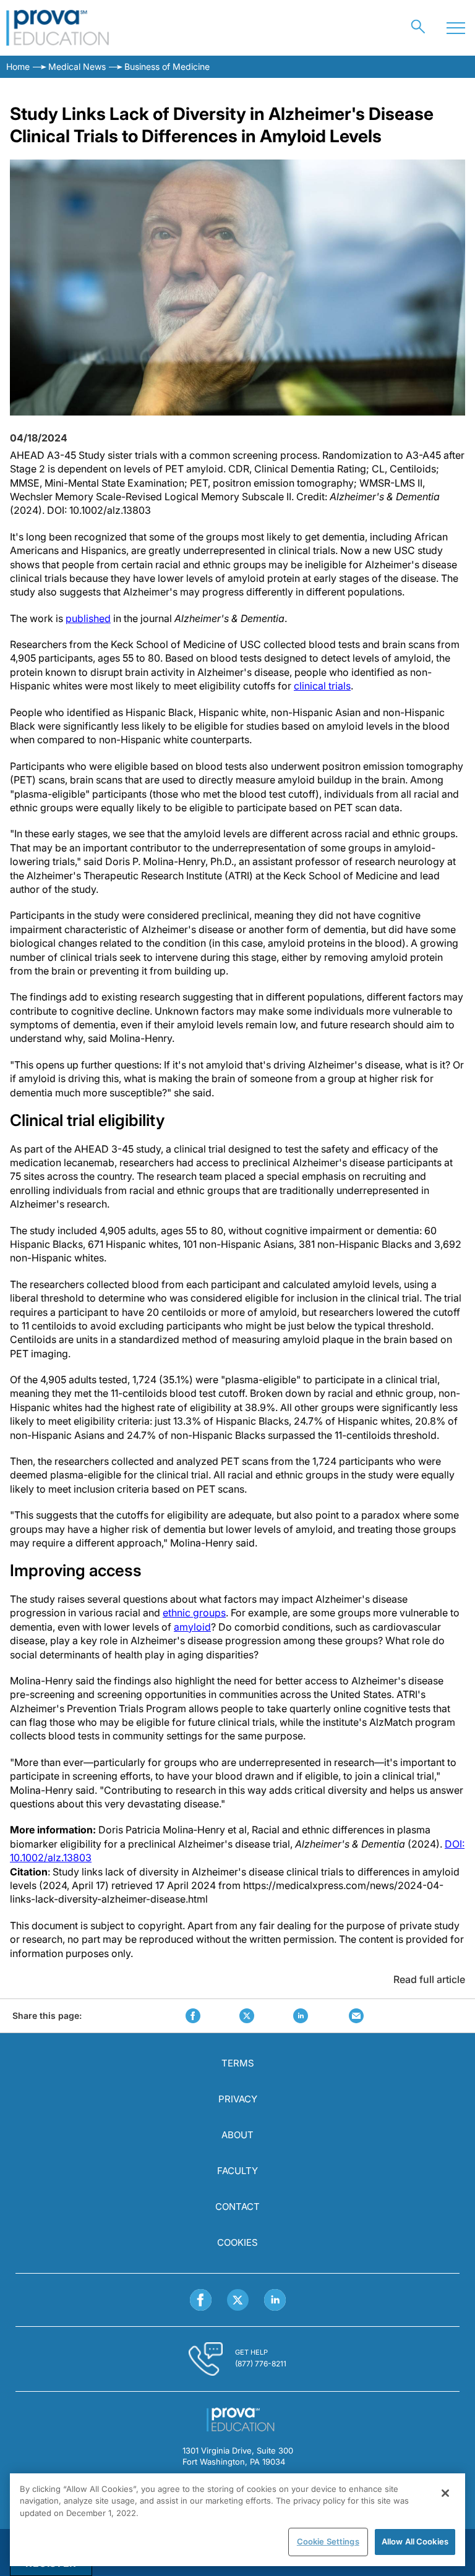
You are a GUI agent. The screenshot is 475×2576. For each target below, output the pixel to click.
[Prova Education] (58, 28)
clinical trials (322, 686)
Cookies (237, 2242)
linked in (301, 2016)
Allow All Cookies (415, 2541)
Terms (238, 2063)
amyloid (192, 1627)
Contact (237, 2207)
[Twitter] (238, 2300)
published (88, 618)
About (237, 2135)
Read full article (429, 1979)
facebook (193, 2016)
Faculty (237, 2171)
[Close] (445, 2493)
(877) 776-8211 (261, 2364)
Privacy (238, 2099)
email (356, 2016)
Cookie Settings (328, 2541)
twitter (247, 2016)
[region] (237, 2520)
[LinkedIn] (275, 2300)
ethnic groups (194, 1613)
